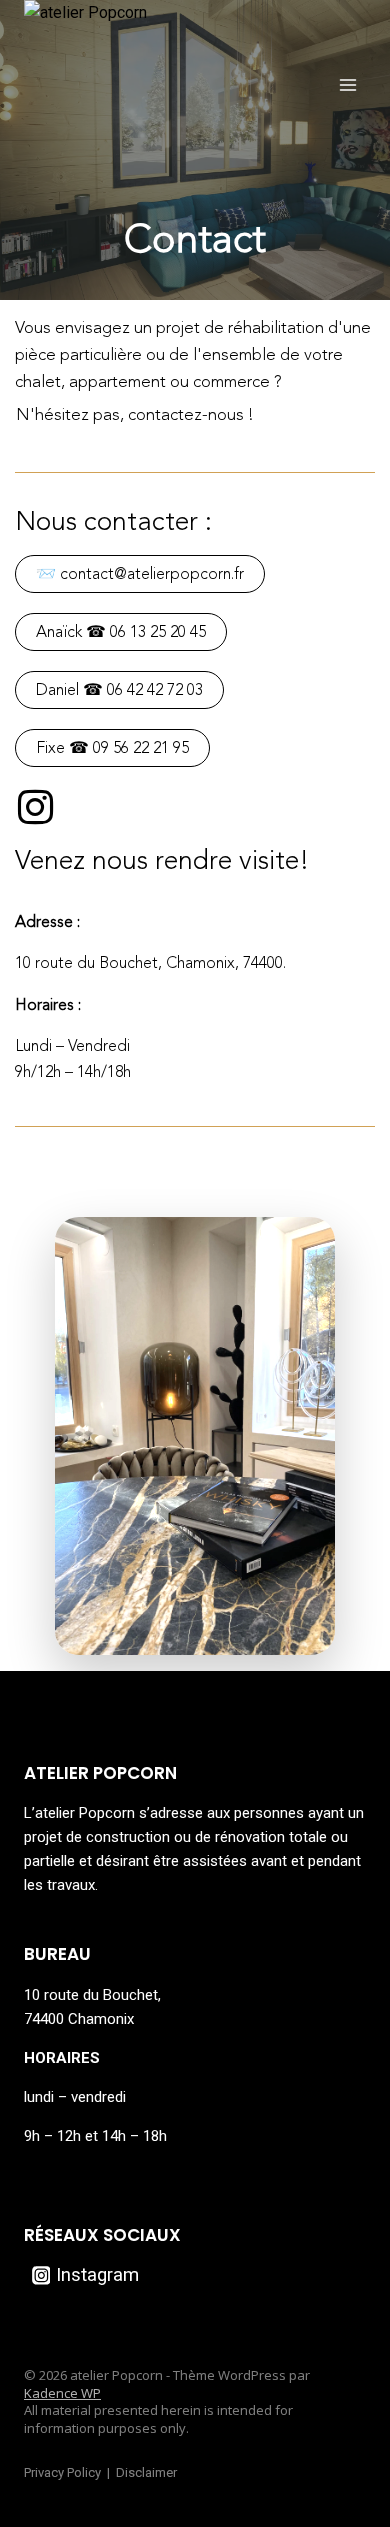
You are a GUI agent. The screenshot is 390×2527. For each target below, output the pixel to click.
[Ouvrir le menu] (347, 84)
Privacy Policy (62, 2472)
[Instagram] (35, 807)
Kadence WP (62, 2393)
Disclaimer (146, 2472)
